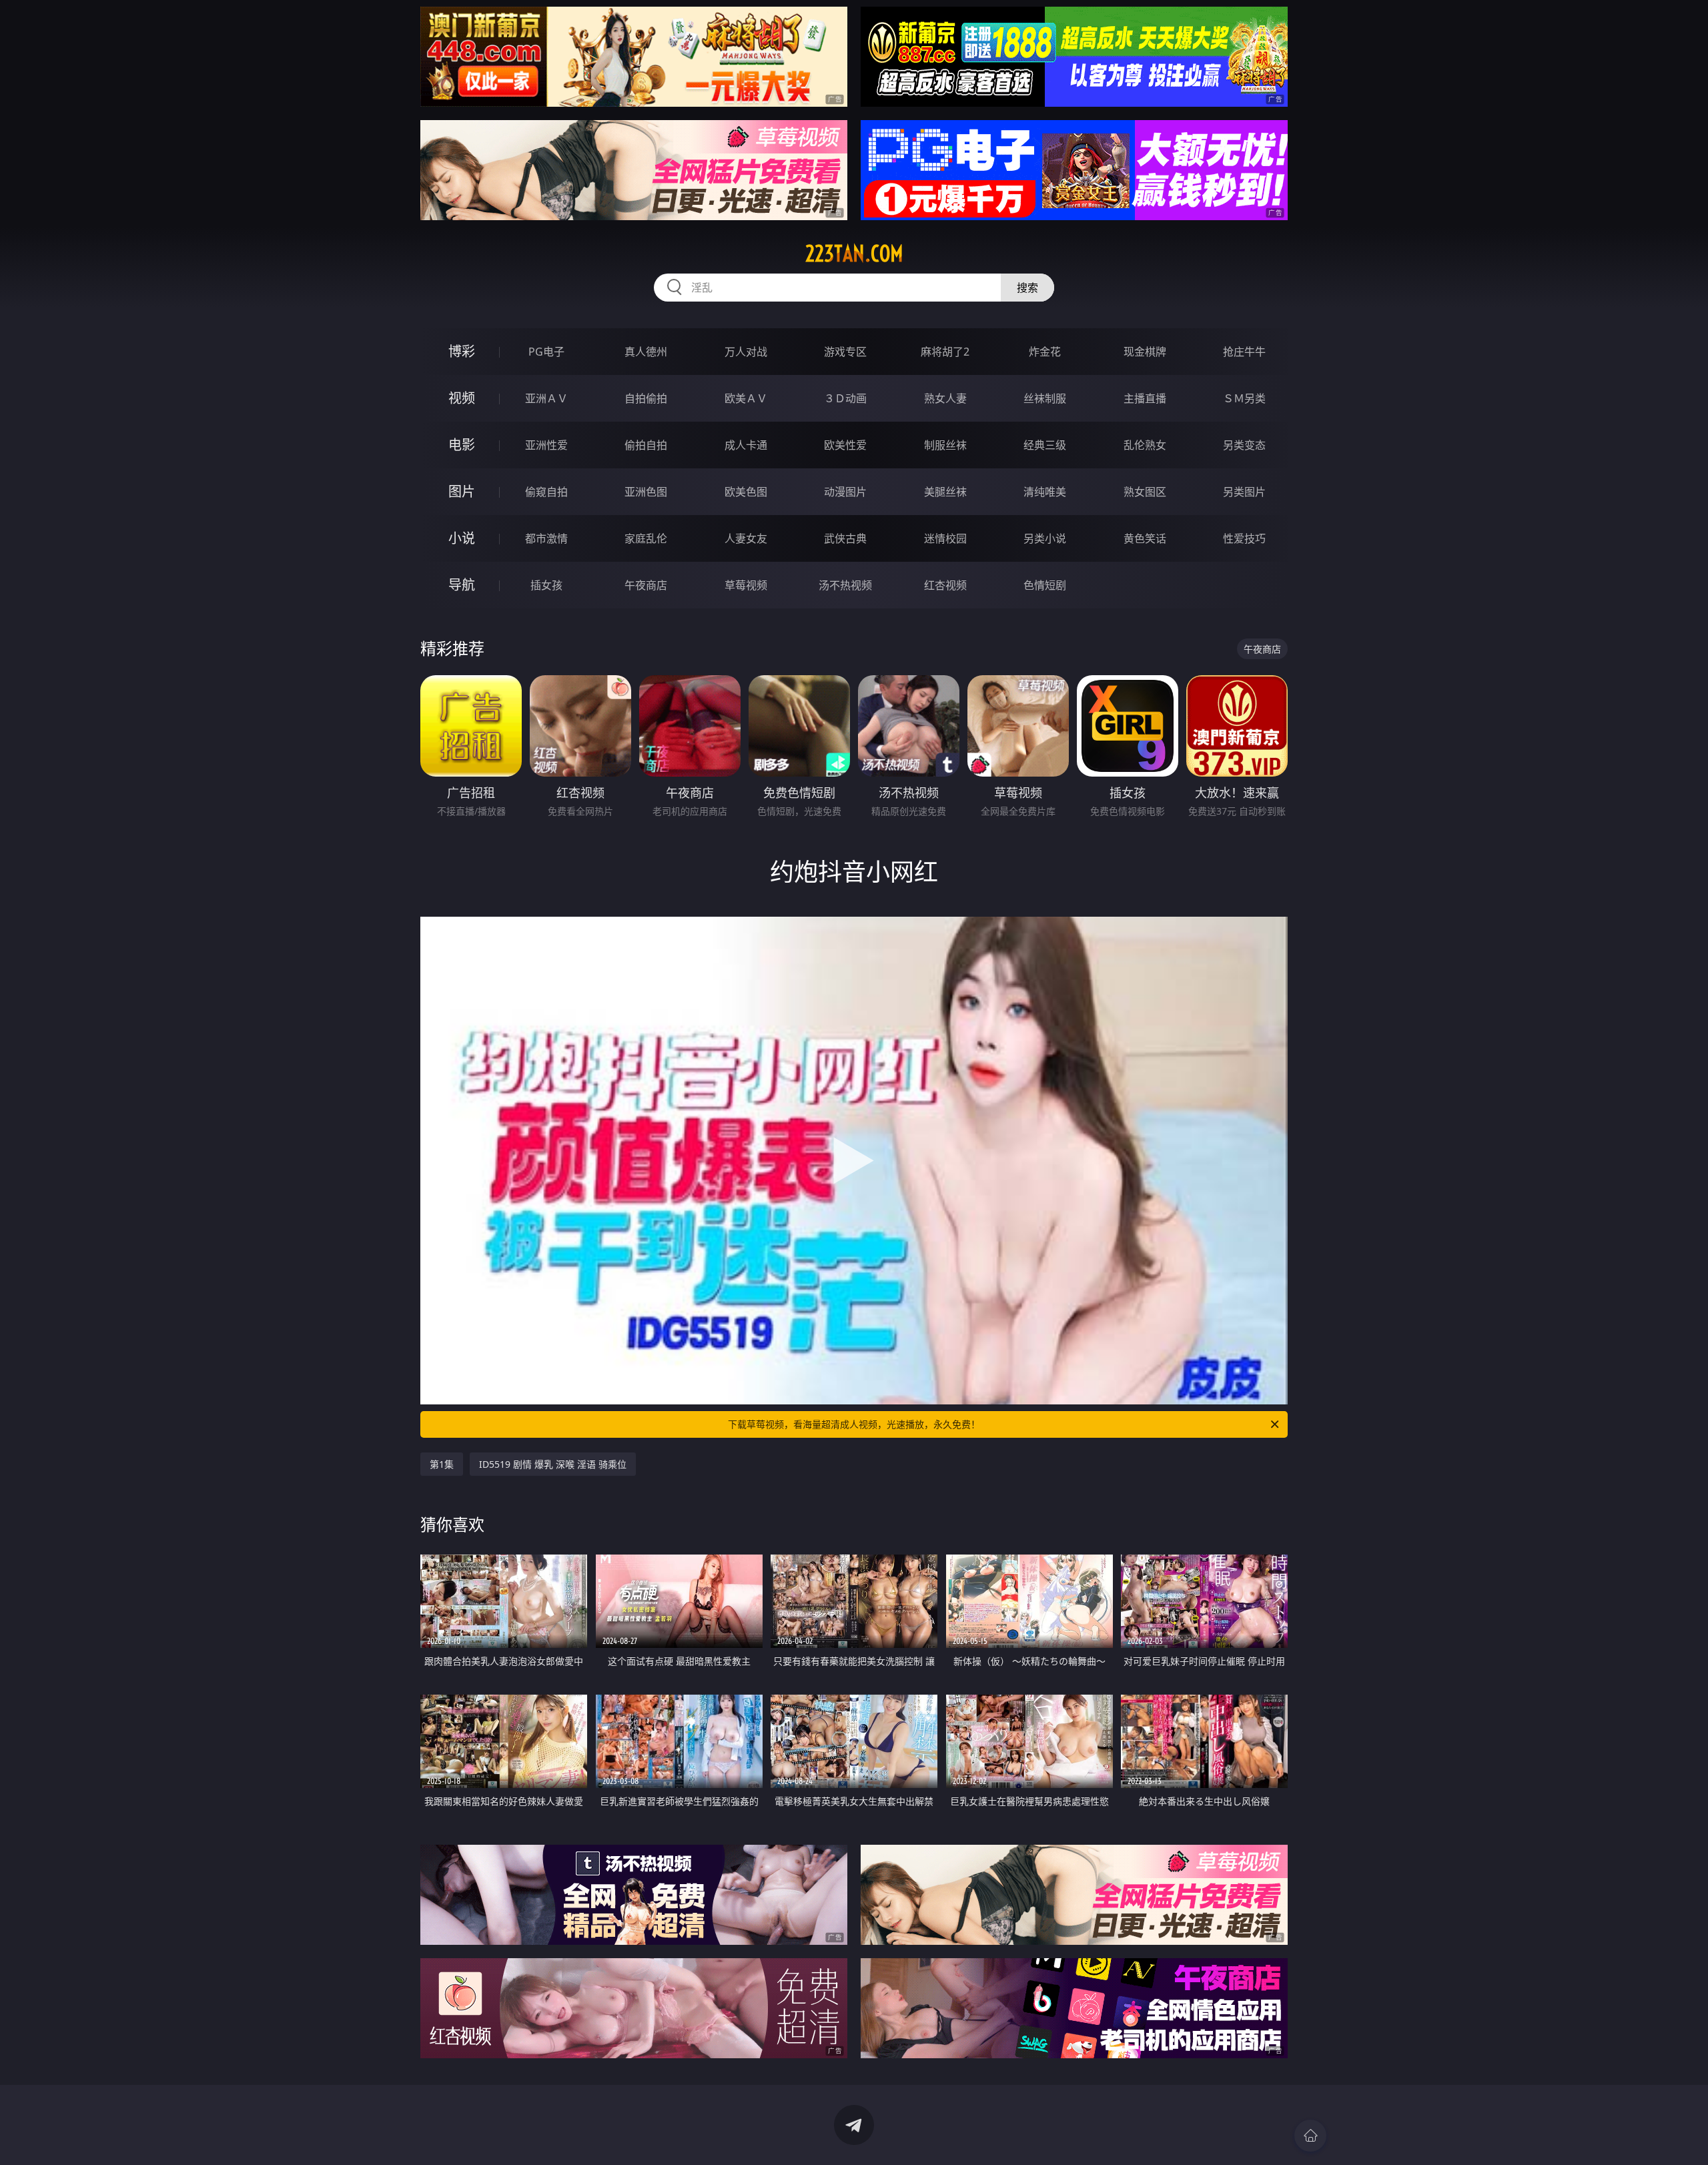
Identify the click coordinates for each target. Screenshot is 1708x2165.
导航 (462, 585)
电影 (462, 445)
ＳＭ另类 (1244, 398)
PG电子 (546, 352)
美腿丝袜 (945, 492)
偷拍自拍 (646, 445)
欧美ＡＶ (746, 398)
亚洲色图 (646, 492)
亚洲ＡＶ (546, 398)
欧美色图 (746, 492)
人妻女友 (746, 538)
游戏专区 (845, 352)
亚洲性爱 (546, 445)
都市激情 (546, 538)
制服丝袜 (945, 445)
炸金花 (1045, 352)
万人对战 (746, 352)
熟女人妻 (945, 398)
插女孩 (546, 585)
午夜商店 (646, 585)
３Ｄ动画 (845, 398)
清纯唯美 (1045, 492)
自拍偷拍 (646, 398)
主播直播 (1145, 398)
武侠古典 (845, 538)
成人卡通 (746, 445)
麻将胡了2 (945, 352)
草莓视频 (746, 585)
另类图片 (1244, 492)
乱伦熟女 (1145, 445)
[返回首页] (1310, 2136)
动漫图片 (845, 492)
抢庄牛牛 (1244, 352)
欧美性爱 (845, 445)
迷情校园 (945, 538)
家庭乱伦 (646, 538)
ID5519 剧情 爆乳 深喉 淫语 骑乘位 (553, 1464)
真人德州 (646, 352)
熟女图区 (1145, 492)
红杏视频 (945, 585)
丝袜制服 (1045, 398)
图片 (462, 491)
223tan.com (854, 254)
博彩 (462, 351)
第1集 (442, 1464)
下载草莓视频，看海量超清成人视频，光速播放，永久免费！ (854, 1424)
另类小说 (1045, 538)
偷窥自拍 (546, 492)
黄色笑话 (1145, 538)
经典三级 (1045, 445)
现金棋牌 (1145, 352)
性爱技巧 (1244, 538)
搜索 (1027, 288)
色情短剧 (1045, 585)
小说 (462, 538)
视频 (462, 398)
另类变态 (1244, 445)
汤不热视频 (845, 585)
